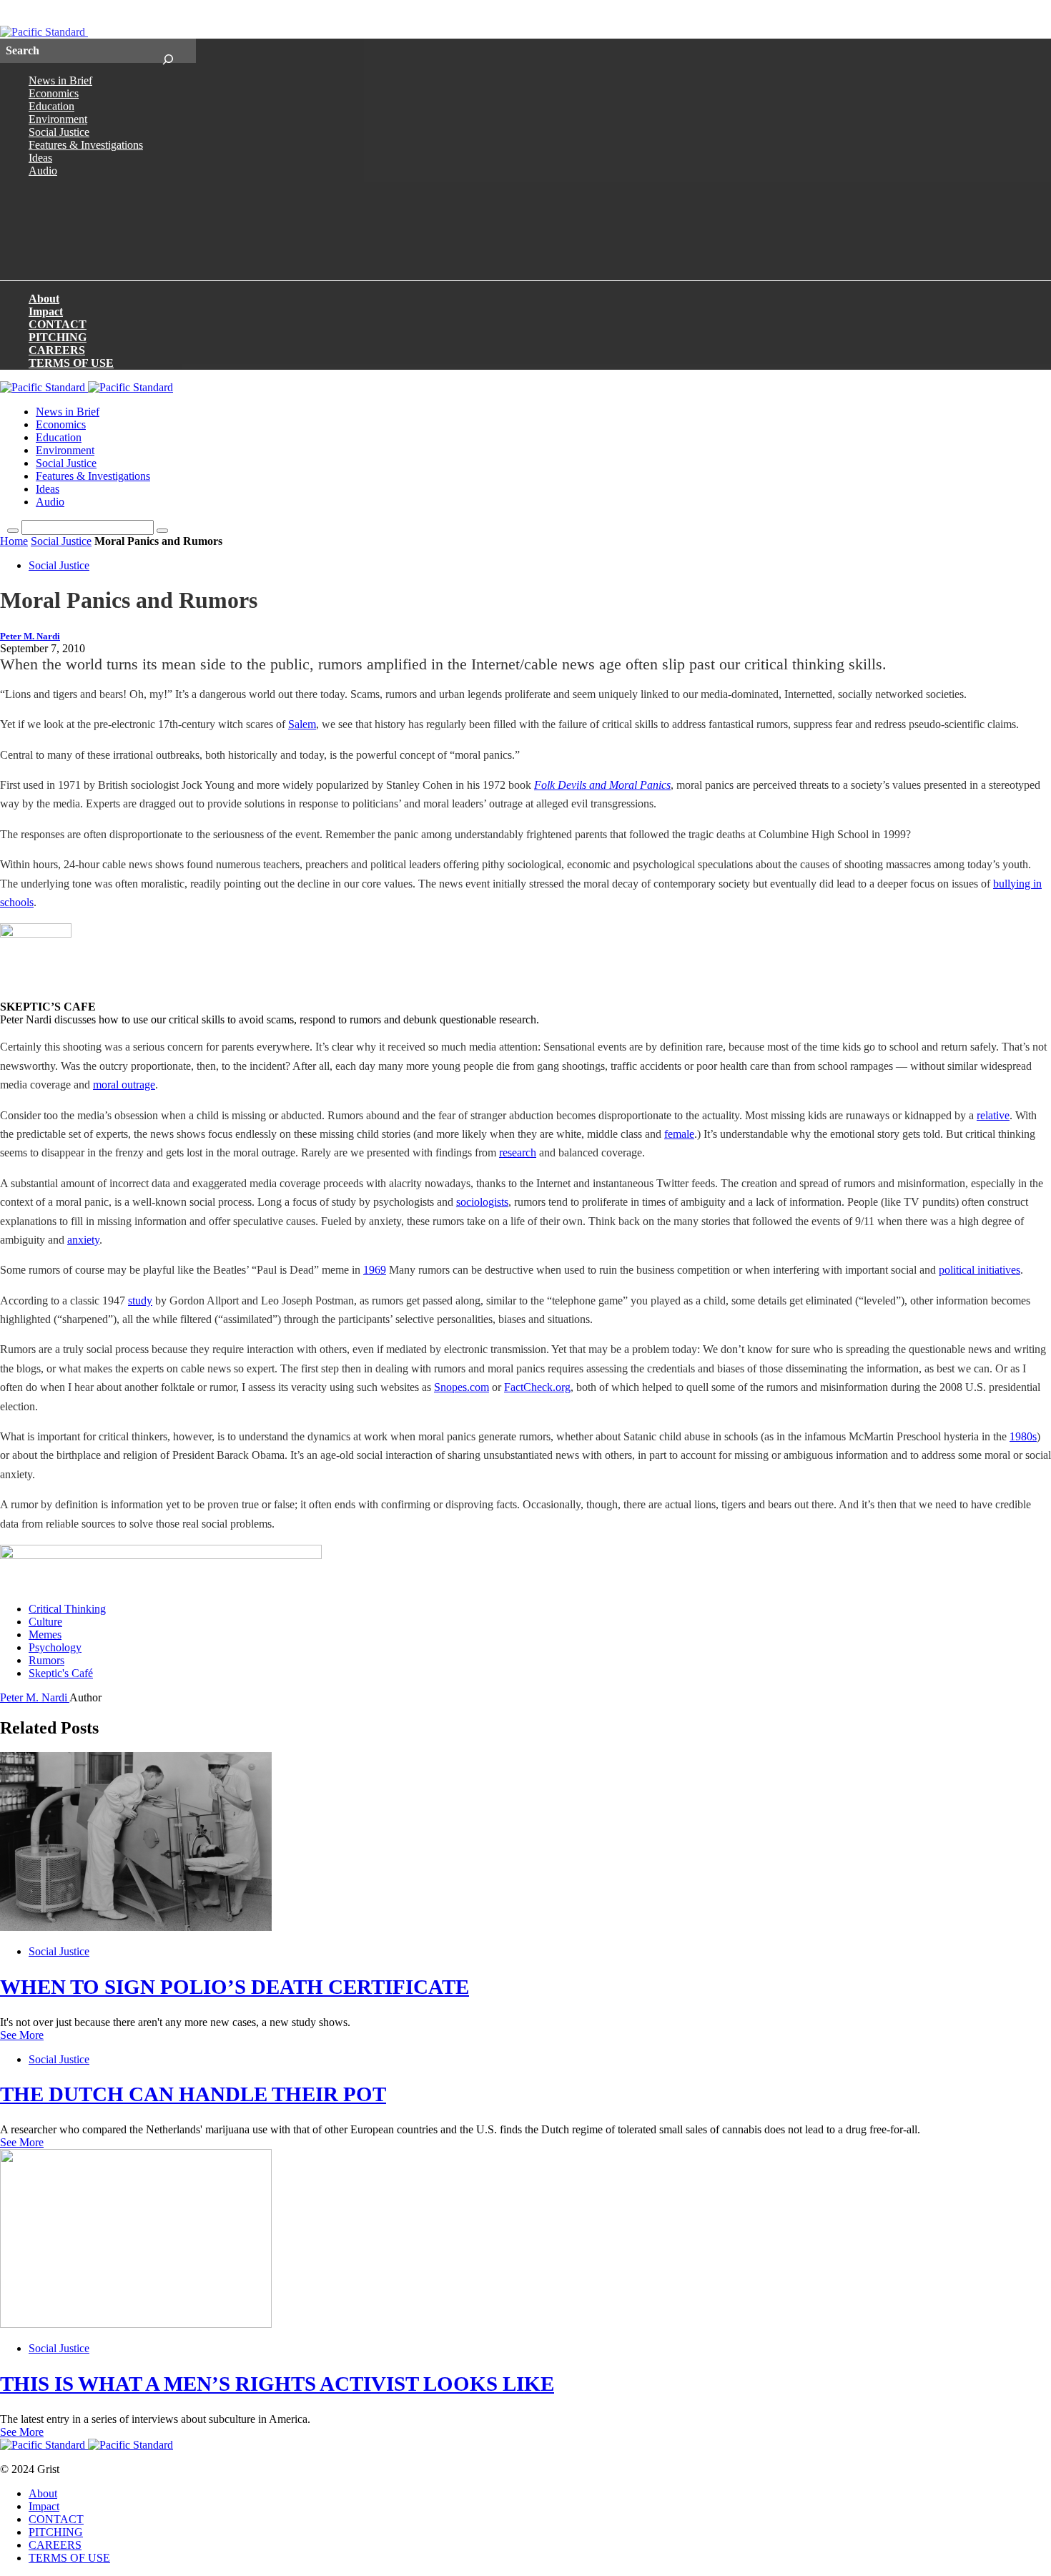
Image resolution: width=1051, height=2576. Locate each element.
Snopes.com (462, 1387)
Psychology (55, 1647)
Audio (43, 171)
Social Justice (59, 132)
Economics (54, 93)
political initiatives (980, 1270)
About (44, 299)
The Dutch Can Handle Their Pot (193, 2094)
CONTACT (58, 324)
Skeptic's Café (61, 1673)
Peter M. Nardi (30, 636)
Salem (302, 724)
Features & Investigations (86, 145)
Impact (46, 311)
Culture (45, 1622)
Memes (45, 1634)
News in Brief (60, 80)
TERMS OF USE (71, 363)
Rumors (46, 1660)
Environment (58, 119)
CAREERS (57, 350)
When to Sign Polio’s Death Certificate (235, 1987)
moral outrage (124, 1085)
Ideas (40, 158)
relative (993, 1115)
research (518, 1152)
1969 (375, 1270)
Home (14, 541)
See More (22, 2035)
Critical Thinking (67, 1609)
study (140, 1301)
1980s (1023, 1436)
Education (51, 106)
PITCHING (58, 337)
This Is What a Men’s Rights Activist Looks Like (277, 2384)
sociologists (482, 1202)
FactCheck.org (537, 1387)
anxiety (83, 1240)
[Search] (168, 51)
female (679, 1134)
